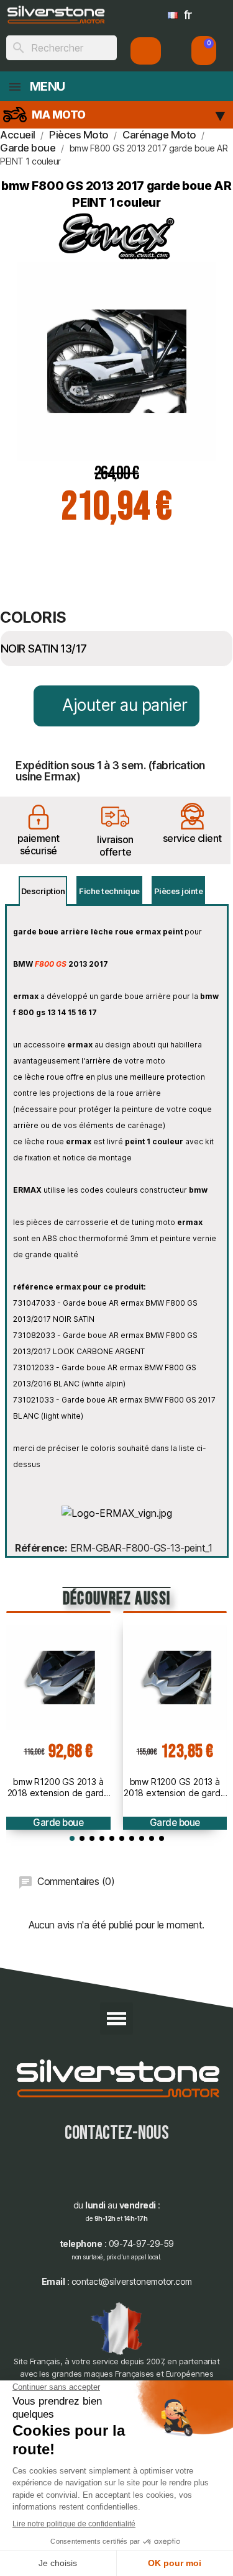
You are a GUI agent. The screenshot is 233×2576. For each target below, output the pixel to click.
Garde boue (58, 1823)
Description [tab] (43, 891)
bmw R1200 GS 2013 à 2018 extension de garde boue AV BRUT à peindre (58, 1787)
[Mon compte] (146, 51)
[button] (204, 51)
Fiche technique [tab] (109, 891)
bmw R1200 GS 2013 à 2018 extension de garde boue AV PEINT (175, 1787)
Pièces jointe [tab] (179, 891)
